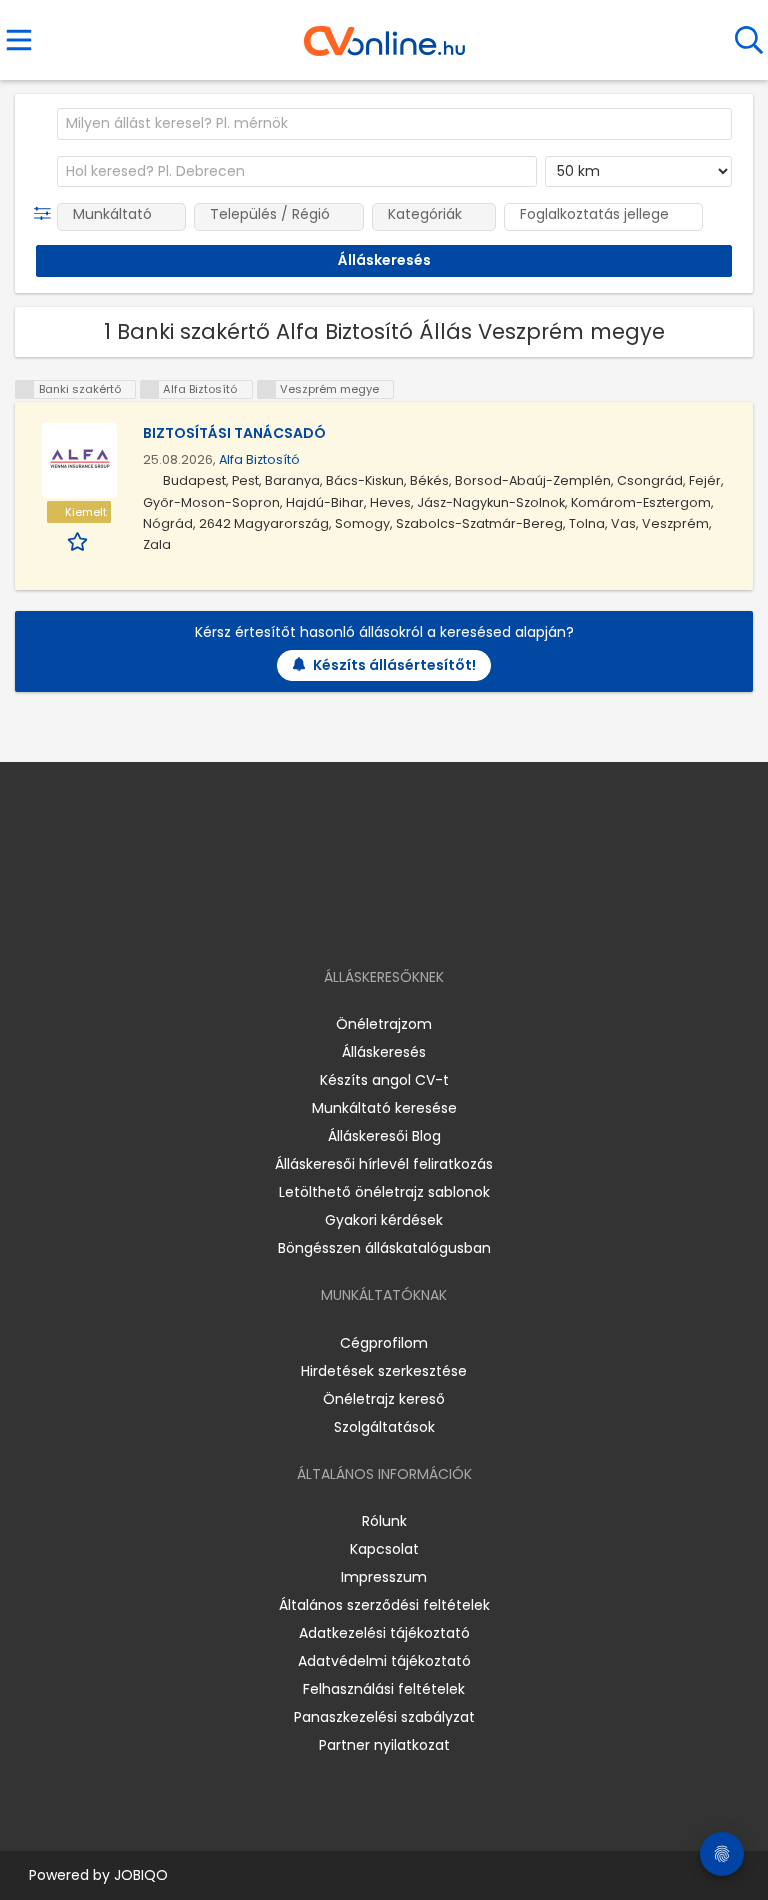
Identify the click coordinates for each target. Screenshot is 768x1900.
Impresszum (384, 1577)
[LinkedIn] (404, 919)
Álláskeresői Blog (384, 1136)
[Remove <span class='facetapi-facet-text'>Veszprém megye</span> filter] (267, 389)
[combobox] (394, 124)
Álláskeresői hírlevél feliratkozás (384, 1164)
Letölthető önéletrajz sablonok (384, 1192)
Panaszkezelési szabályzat (384, 1717)
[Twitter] (434, 919)
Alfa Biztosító (259, 459)
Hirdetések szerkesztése (384, 1371)
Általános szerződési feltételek (384, 1605)
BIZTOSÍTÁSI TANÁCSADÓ (234, 433)
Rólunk (384, 1521)
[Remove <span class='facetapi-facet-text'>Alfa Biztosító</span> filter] (150, 389)
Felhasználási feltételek (384, 1689)
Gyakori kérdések (384, 1220)
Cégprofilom (384, 1343)
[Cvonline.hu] (384, 34)
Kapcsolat (384, 1549)
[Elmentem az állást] (79, 540)
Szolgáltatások (384, 1427)
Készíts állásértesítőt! (394, 665)
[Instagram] (371, 919)
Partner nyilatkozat (384, 1745)
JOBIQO (141, 1875)
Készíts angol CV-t (384, 1080)
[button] (46, 214)
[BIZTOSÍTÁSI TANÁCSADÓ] (79, 460)
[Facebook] (338, 919)
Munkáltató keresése (384, 1108)
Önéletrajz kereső (384, 1399)
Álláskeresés (384, 1052)
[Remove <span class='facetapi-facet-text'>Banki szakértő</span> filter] (25, 389)
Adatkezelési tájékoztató (384, 1633)
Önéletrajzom (384, 1024)
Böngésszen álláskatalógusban (384, 1248)
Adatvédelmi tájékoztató (384, 1661)
